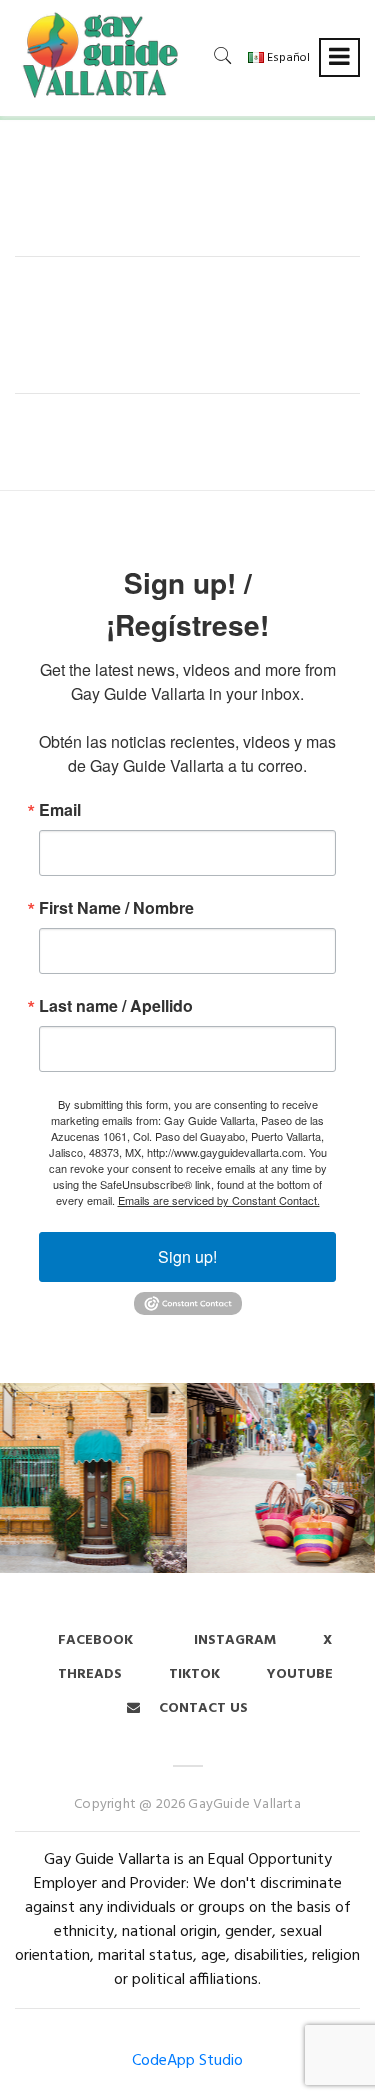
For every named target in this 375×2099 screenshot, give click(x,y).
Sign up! (187, 1256)
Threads (90, 1674)
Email (60, 810)
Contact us (201, 1708)
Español (287, 58)
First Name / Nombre (116, 908)
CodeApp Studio (187, 2061)
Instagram (233, 1640)
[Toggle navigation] (339, 57)
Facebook (95, 1640)
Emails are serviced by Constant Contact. (219, 1200)
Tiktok (194, 1674)
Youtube (300, 1674)
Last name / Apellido (116, 1006)
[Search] (223, 55)
